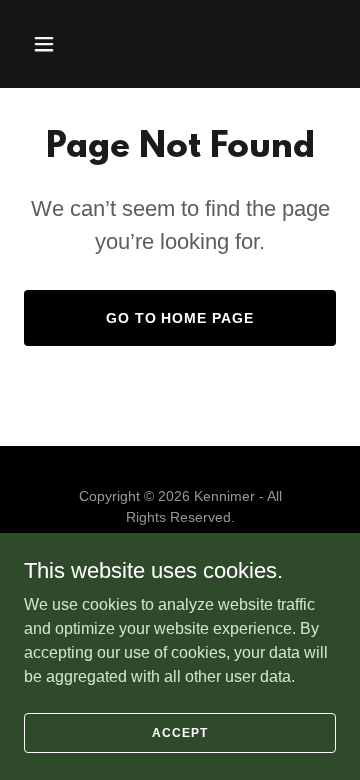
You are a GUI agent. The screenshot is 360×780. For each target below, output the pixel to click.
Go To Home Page (180, 318)
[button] (59, 44)
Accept (179, 732)
